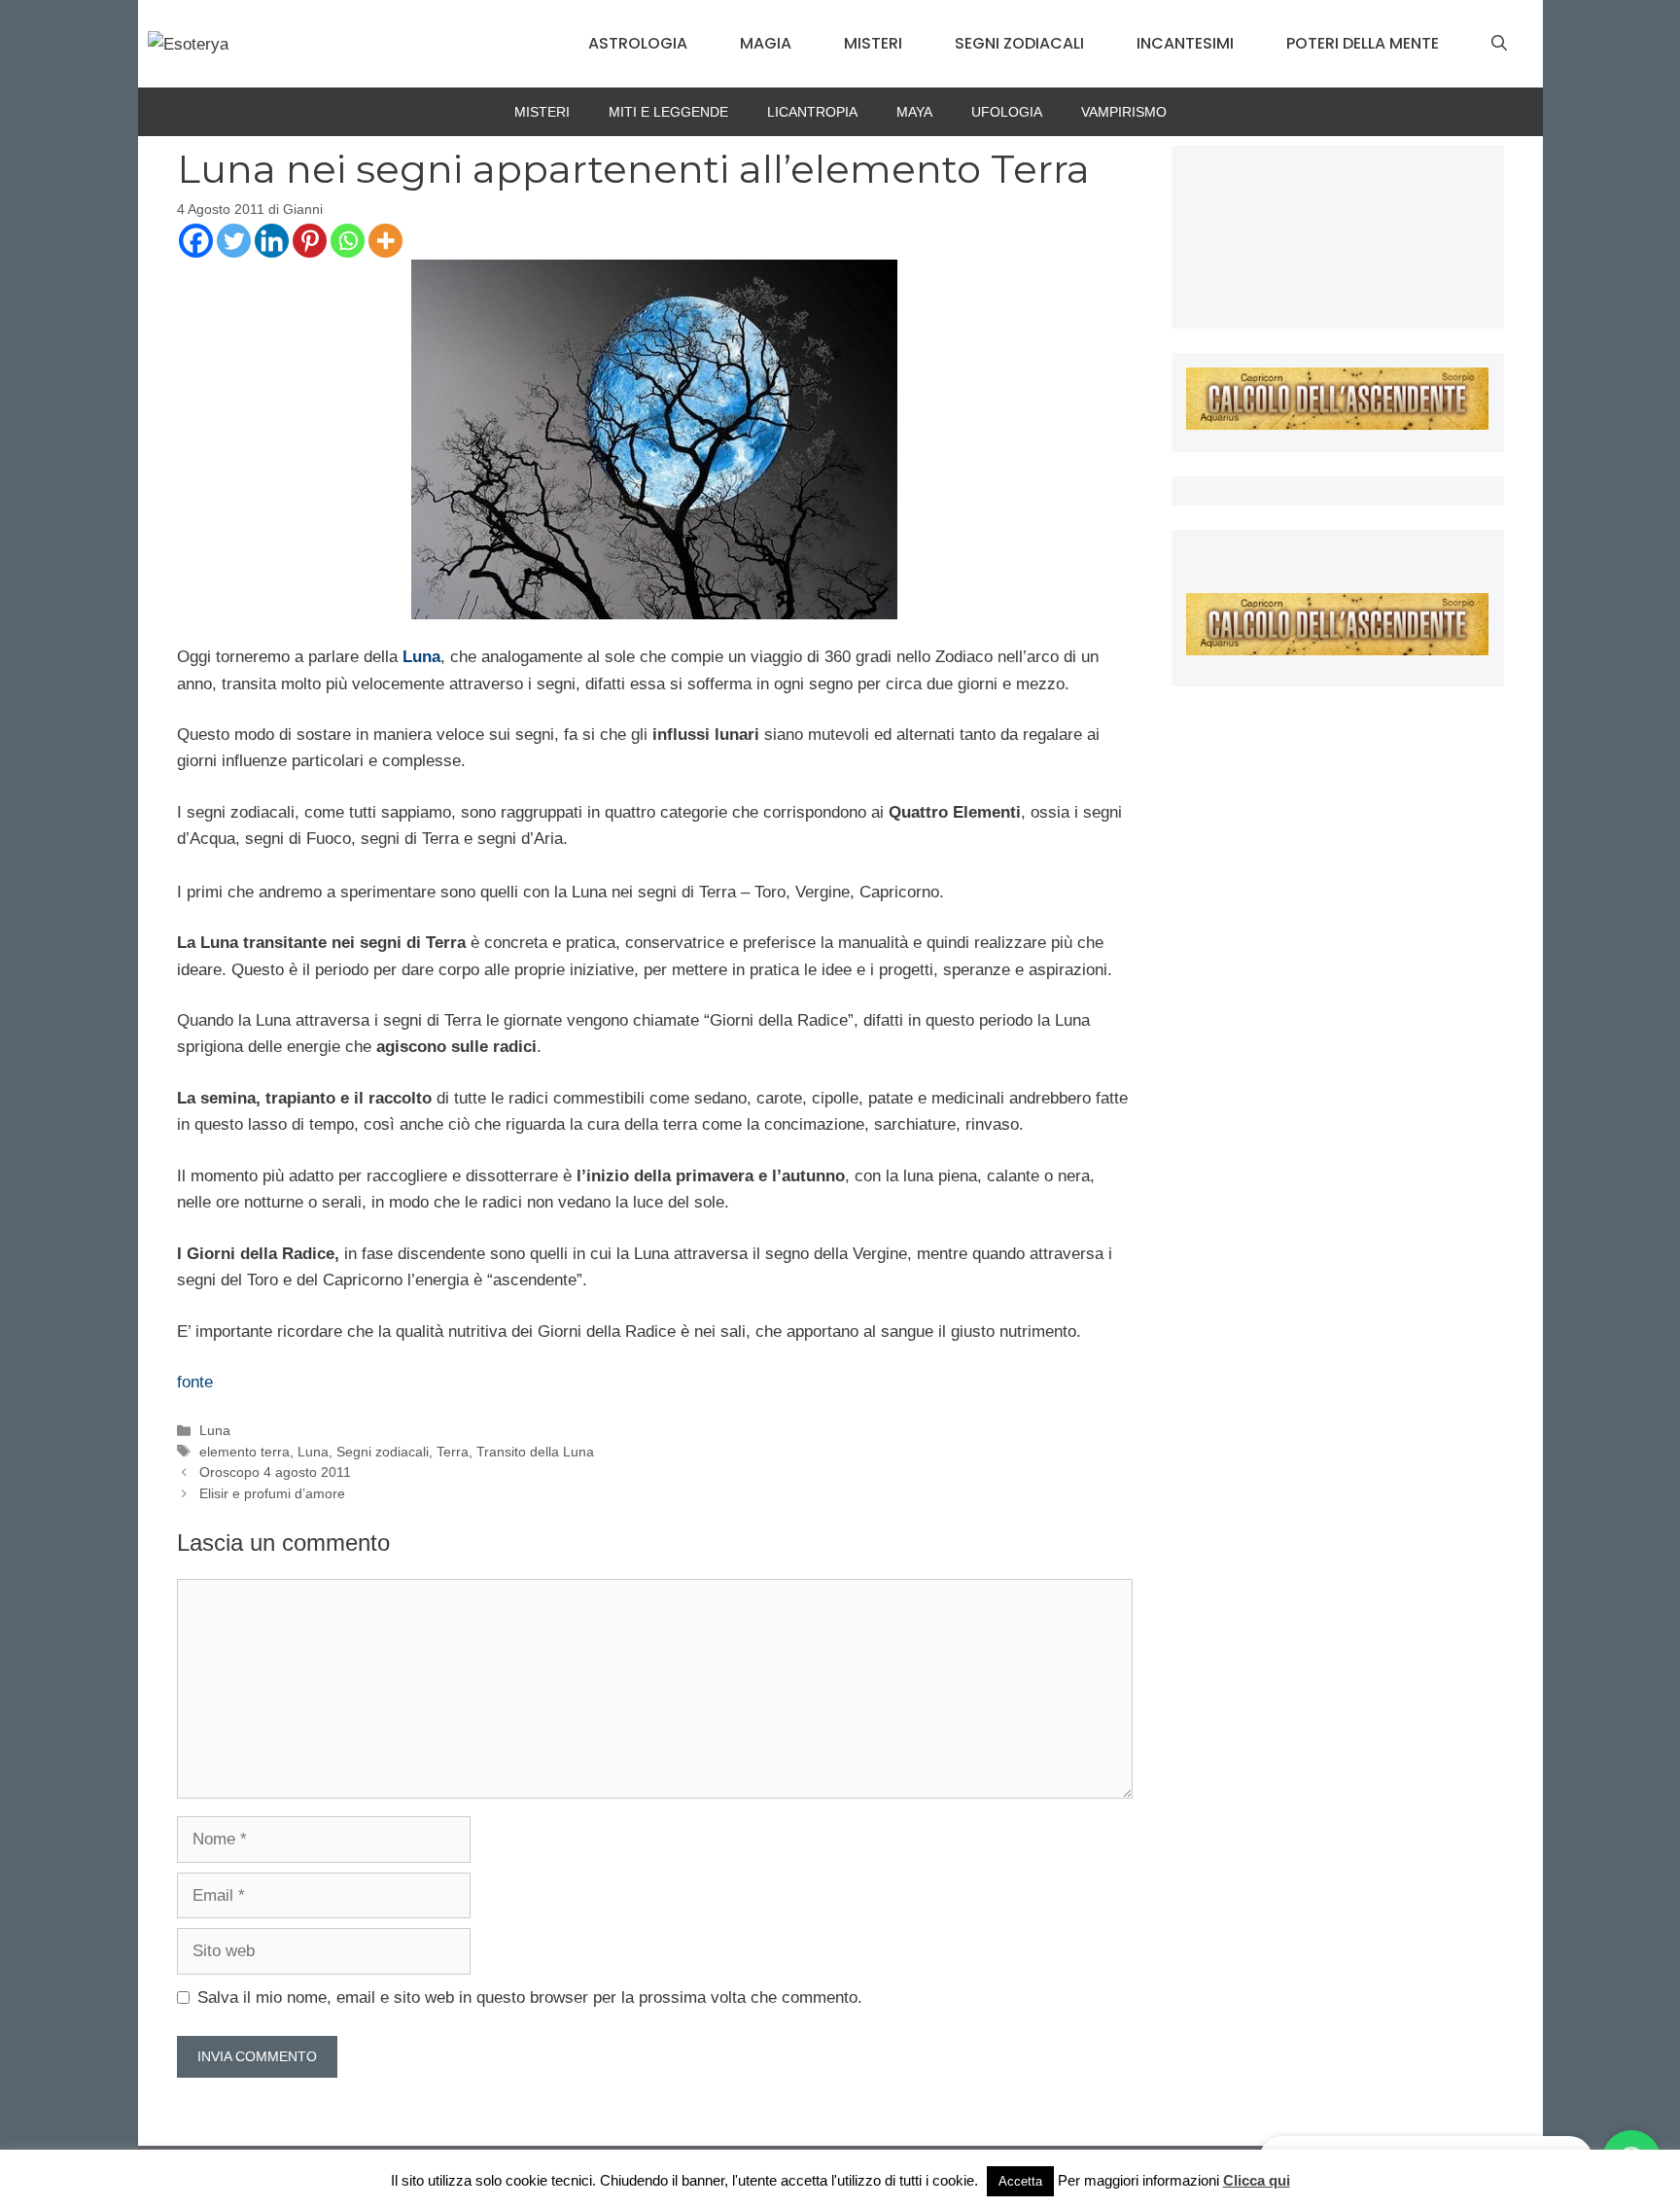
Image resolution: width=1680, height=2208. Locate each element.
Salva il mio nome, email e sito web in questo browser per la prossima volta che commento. (530, 1998)
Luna (421, 657)
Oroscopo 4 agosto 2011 (275, 1472)
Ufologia (1007, 112)
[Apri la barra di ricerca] (1499, 44)
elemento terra (245, 1452)
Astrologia (638, 43)
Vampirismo (1124, 112)
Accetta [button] (1020, 2181)
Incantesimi (1185, 43)
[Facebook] (196, 241)
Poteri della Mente (1363, 43)
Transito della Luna (535, 1452)
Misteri (873, 43)
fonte (195, 1382)
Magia (766, 43)
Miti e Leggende (668, 112)
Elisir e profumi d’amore (272, 1493)
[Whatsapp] (348, 241)
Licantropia (812, 112)
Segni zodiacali (1019, 43)
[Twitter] (234, 241)
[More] (385, 241)
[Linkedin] (272, 241)
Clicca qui (1257, 2180)
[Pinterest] (310, 241)
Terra (453, 1452)
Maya (914, 112)
